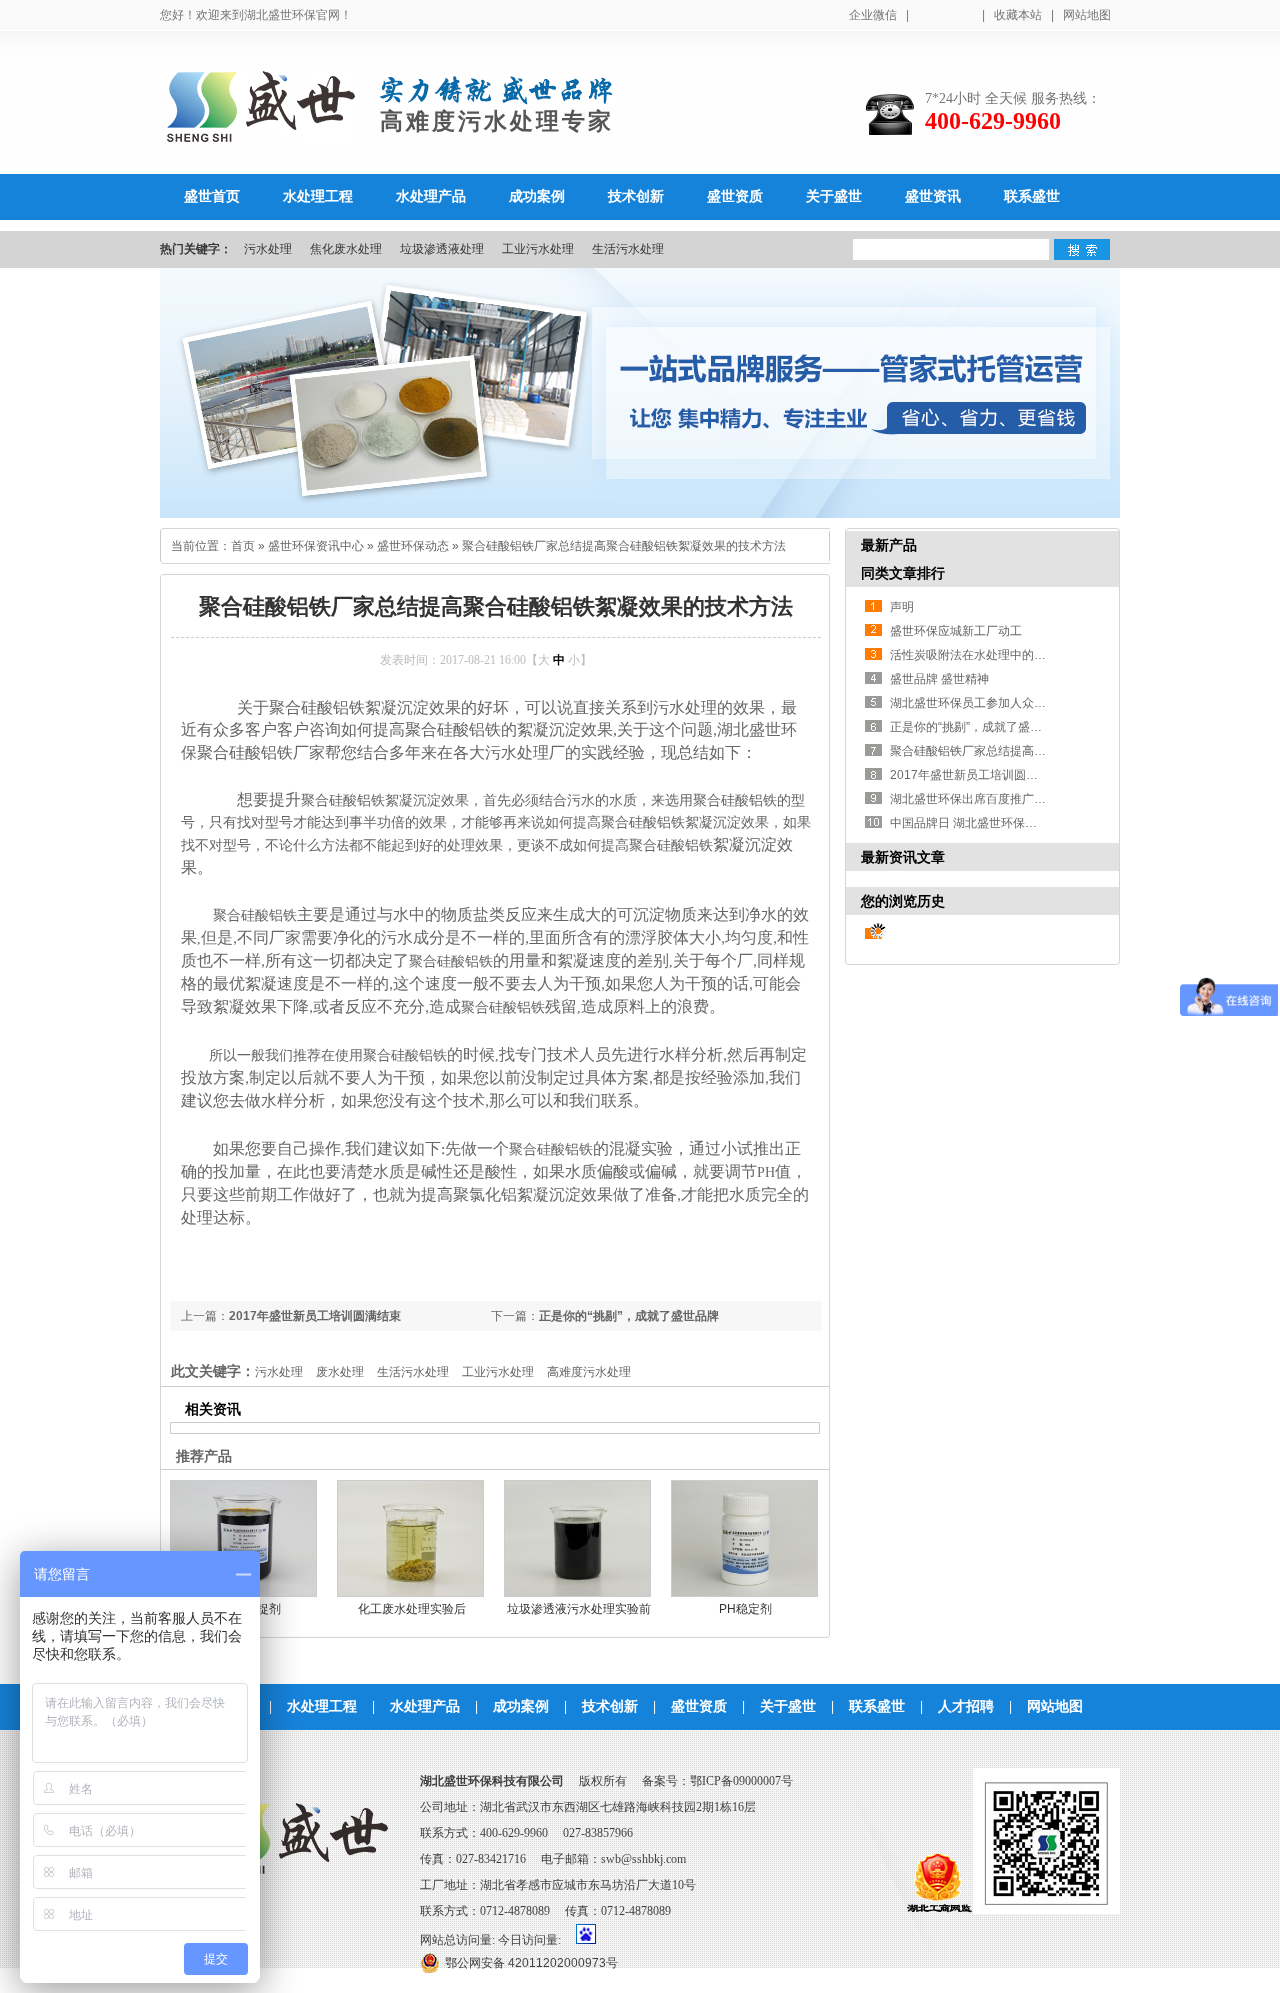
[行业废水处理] (640, 393)
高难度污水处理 (589, 1372)
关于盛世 (788, 1706)
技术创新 (610, 1706)
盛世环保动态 (413, 546)
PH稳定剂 (745, 1609)
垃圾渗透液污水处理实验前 (579, 1609)
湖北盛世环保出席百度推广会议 (974, 799)
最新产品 (889, 545)
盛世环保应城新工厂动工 (956, 631)
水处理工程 (322, 1706)
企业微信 (873, 15)
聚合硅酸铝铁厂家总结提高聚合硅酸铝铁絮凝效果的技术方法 (624, 546)
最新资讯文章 (903, 857)
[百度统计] (586, 1940)
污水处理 (268, 249)
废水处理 (340, 1372)
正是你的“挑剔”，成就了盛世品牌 (629, 1316)
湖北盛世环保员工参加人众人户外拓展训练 (1004, 703)
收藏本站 (1018, 15)
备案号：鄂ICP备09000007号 (717, 1781)
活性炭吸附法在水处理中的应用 (974, 655)
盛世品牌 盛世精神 (939, 679)
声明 (902, 607)
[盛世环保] (259, 137)
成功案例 (521, 1706)
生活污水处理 (628, 249)
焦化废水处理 (346, 249)
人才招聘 (966, 1706)
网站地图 (1087, 15)
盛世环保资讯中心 (316, 546)
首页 (243, 546)
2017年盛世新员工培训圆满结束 (315, 1316)
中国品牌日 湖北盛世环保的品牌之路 (987, 823)
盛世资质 (699, 1706)
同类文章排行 (903, 573)
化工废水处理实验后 (412, 1609)
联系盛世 (877, 1706)
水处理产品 (425, 1706)
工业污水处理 (538, 249)
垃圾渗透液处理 (442, 249)
